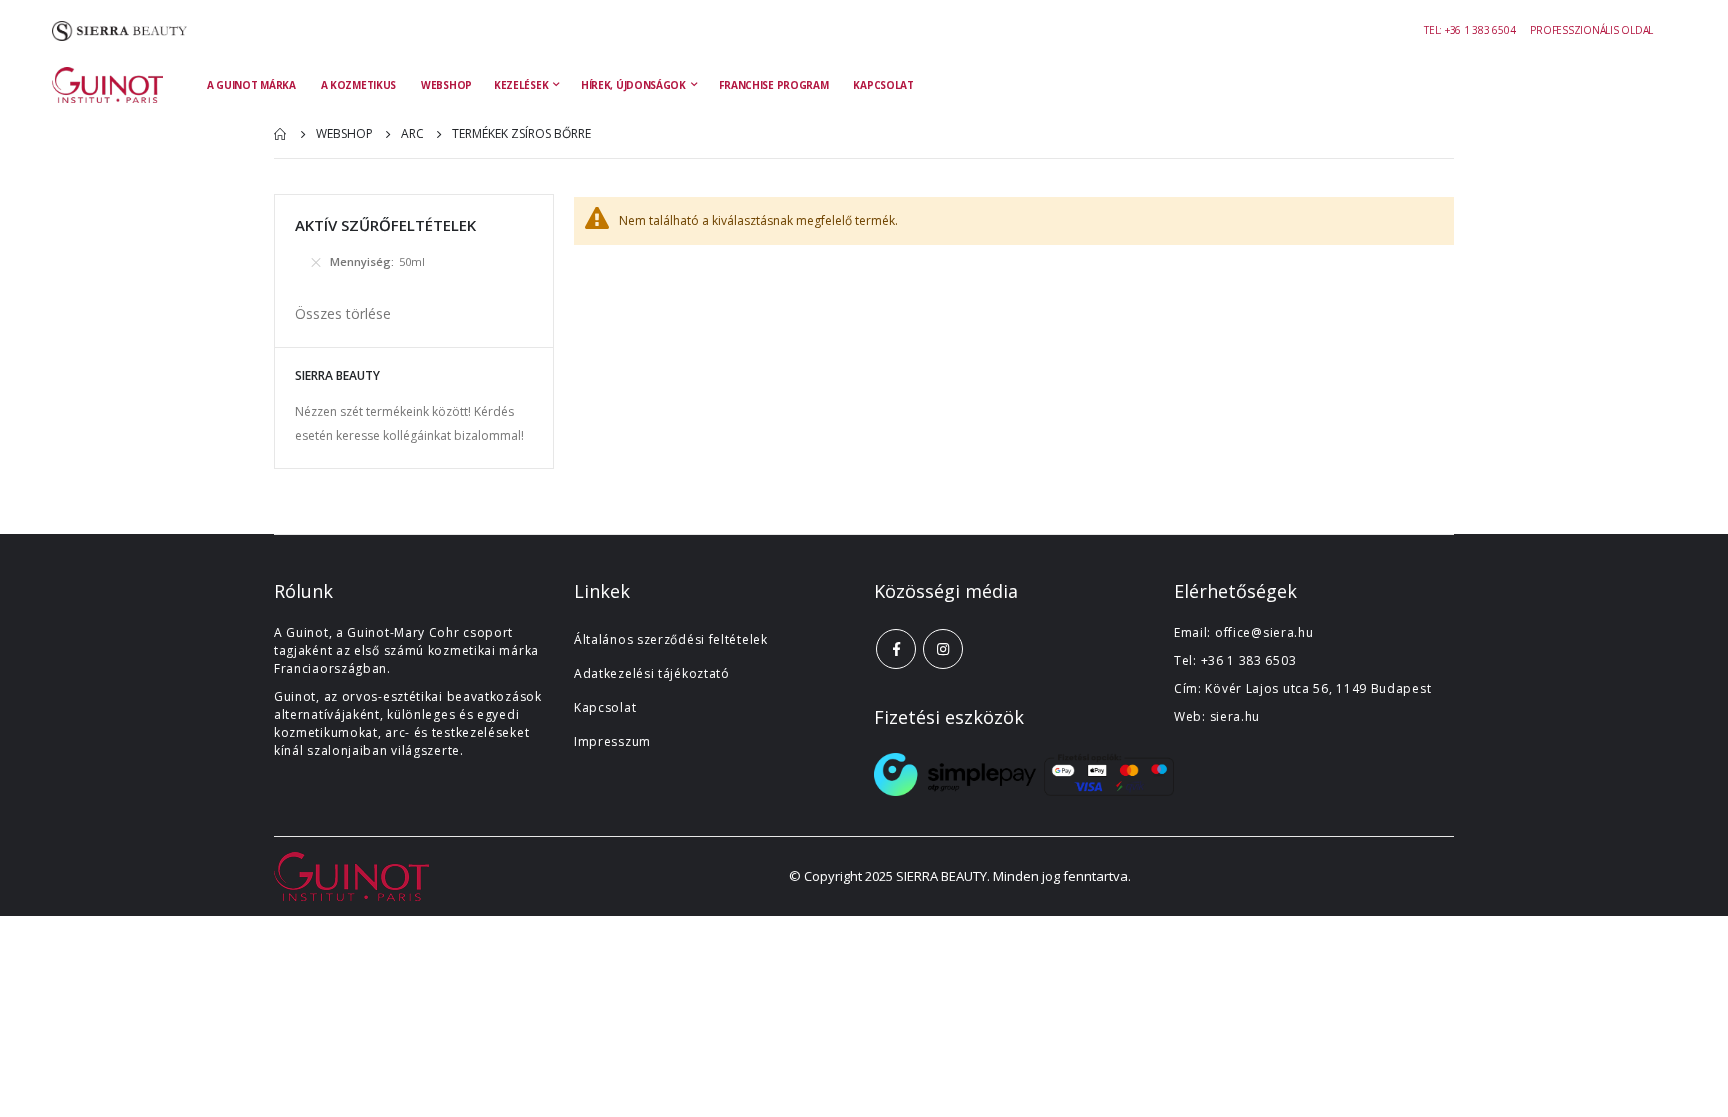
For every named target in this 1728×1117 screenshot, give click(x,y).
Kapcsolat (605, 707)
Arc (412, 134)
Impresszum (612, 741)
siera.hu (1235, 716)
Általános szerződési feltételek (671, 639)
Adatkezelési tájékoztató (652, 673)
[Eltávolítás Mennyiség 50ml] (316, 262)
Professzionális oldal (1591, 30)
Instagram (943, 649)
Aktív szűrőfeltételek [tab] (385, 225)
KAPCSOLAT (883, 85)
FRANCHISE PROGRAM (774, 85)
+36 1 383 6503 (1249, 660)
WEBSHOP (446, 85)
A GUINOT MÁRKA (251, 85)
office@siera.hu (1264, 632)
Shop (281, 134)
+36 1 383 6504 (1480, 30)
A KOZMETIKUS (358, 85)
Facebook (896, 649)
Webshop (344, 134)
